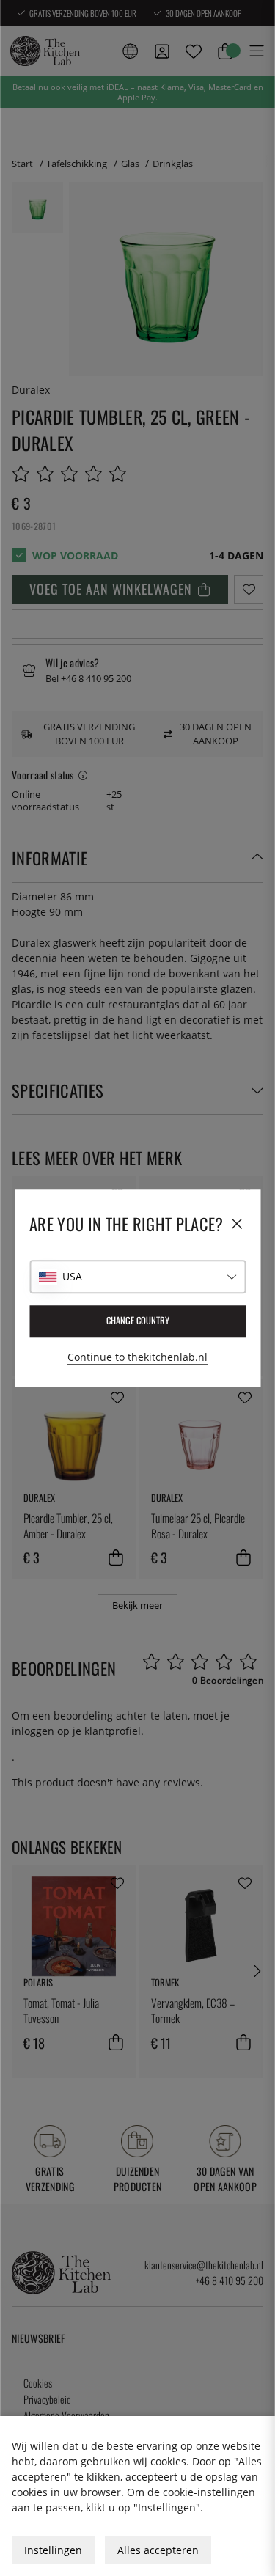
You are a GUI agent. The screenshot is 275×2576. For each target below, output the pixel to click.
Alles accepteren (158, 2550)
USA (72, 1276)
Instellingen (53, 2550)
